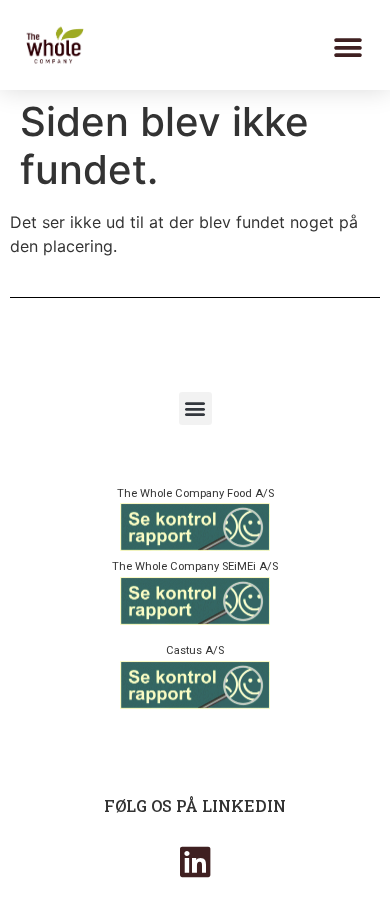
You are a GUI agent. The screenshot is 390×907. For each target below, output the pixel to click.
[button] (347, 47)
